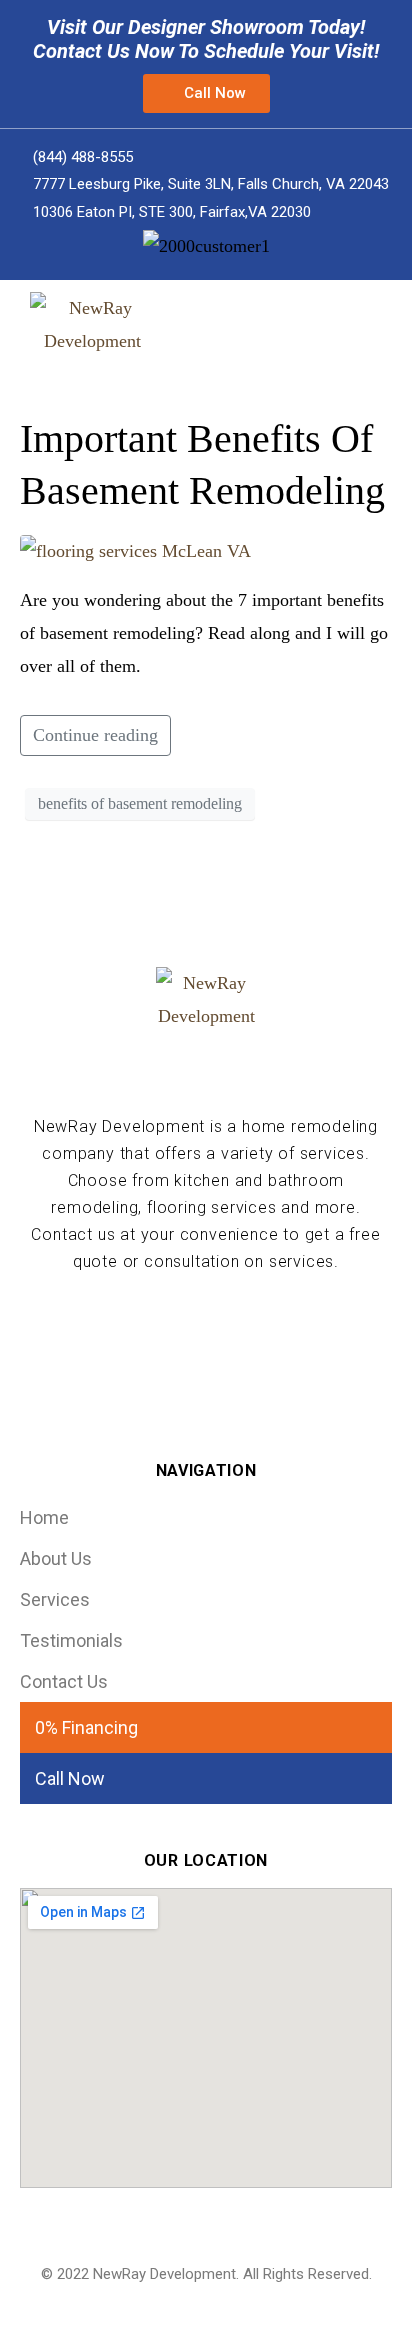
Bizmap (254, 2302)
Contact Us (64, 1681)
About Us (56, 1558)
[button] (206, 93)
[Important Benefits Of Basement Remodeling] (135, 549)
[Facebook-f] (173, 1327)
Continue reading (95, 735)
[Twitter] (206, 1327)
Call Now (70, 1778)
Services (55, 1599)
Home (44, 1517)
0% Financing (86, 1727)
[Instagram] (238, 1327)
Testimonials (71, 1640)
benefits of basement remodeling (140, 803)
